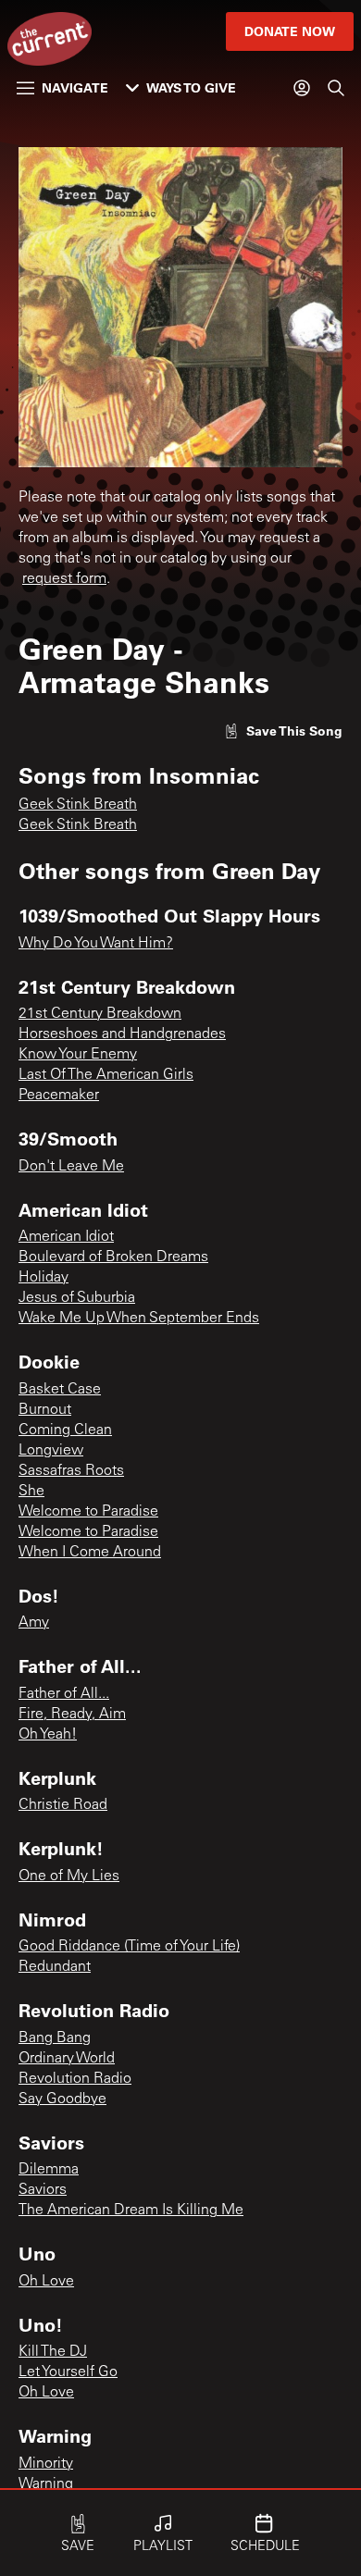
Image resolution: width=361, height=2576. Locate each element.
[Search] (336, 88)
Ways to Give (191, 87)
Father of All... (64, 1694)
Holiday (44, 1278)
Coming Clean (65, 1430)
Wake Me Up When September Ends (139, 1319)
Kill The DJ (53, 2352)
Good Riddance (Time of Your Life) (129, 1947)
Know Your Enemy (78, 1055)
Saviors (43, 2190)
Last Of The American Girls (106, 1075)
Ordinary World (67, 2059)
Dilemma (49, 2170)
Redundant (55, 1967)
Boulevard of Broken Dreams (113, 1257)
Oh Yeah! (48, 1735)
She (31, 1492)
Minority (46, 2464)
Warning (46, 2484)
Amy (34, 1623)
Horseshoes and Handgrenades (122, 1034)
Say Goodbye (62, 2099)
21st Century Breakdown (100, 1014)
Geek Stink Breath (78, 805)
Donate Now (290, 31)
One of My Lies (69, 1876)
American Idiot (66, 1237)
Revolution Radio (75, 2079)
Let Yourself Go (68, 2372)
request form (64, 579)
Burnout (45, 1410)
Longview (51, 1451)
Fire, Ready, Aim (72, 1715)
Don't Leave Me (71, 1167)
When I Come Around (90, 1553)
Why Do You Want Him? (96, 944)
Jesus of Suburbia (77, 1298)
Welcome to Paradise (88, 1512)
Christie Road (63, 1805)
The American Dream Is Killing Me (131, 2211)
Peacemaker (59, 1096)
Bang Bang (55, 2038)
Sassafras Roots (71, 1471)
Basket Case (60, 1390)
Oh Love (46, 2282)
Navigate (75, 87)
